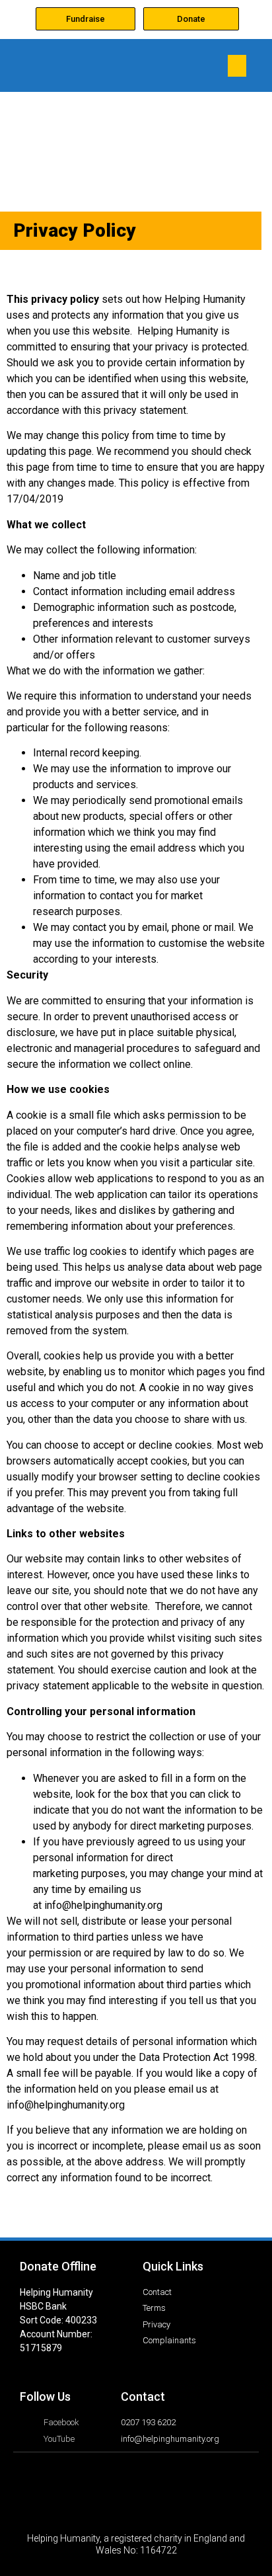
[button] (237, 66)
